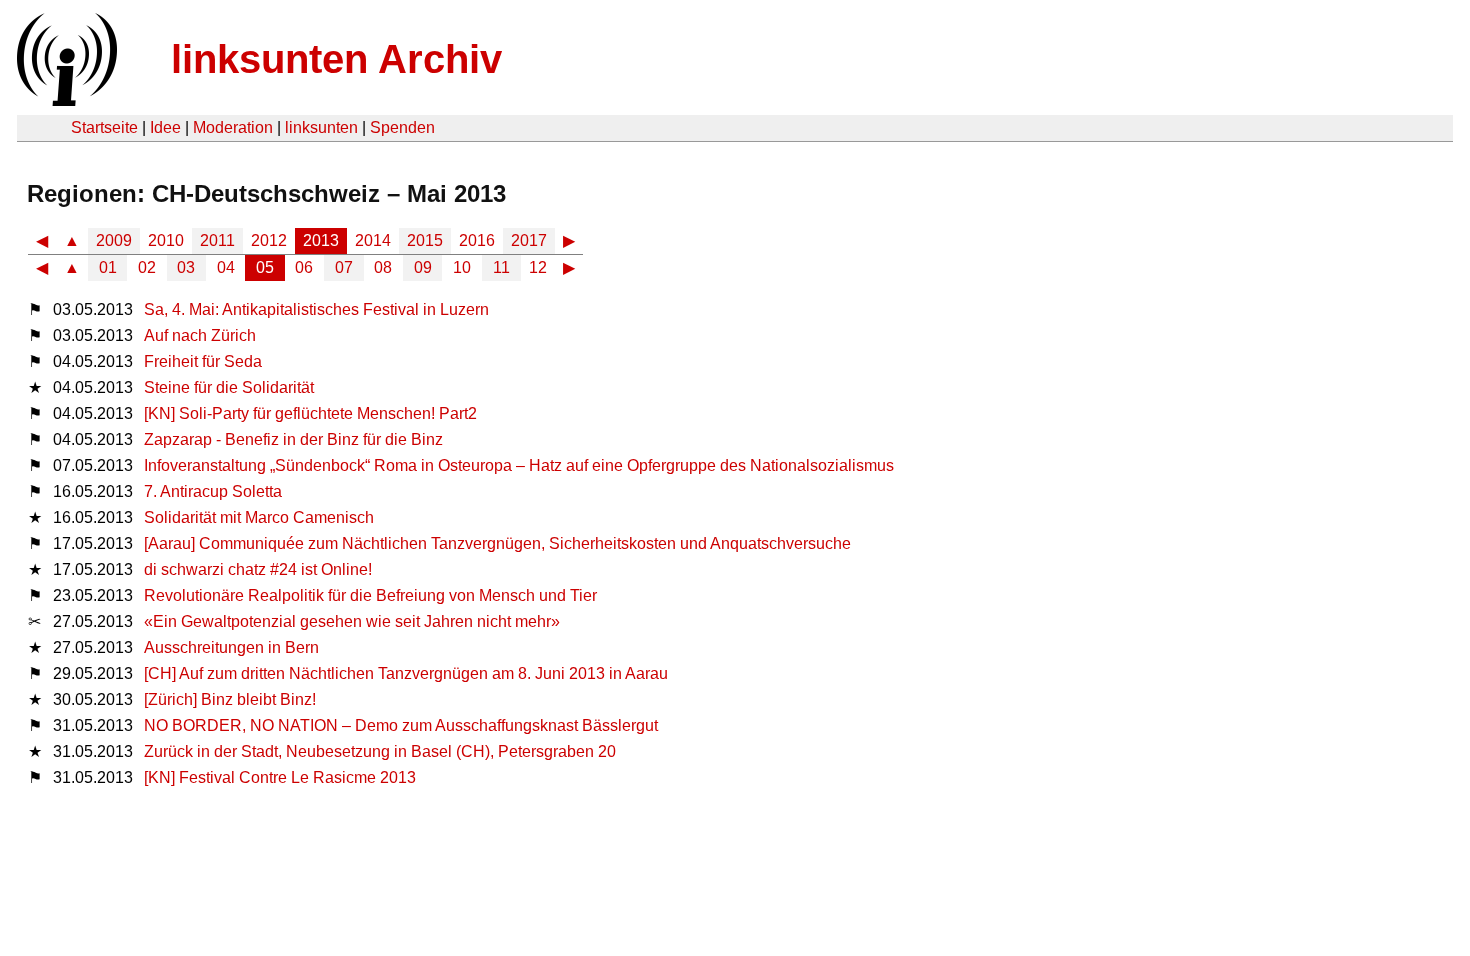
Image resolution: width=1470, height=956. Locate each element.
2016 (477, 240)
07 (344, 267)
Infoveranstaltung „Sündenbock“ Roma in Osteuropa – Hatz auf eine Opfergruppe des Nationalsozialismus (519, 465)
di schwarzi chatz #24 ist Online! (258, 569)
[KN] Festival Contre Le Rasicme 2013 (280, 777)
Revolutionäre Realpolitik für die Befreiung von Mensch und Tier (370, 595)
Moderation (233, 127)
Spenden (402, 127)
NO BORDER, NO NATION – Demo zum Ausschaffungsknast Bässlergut (401, 725)
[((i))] (65, 100)
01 (108, 267)
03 (186, 267)
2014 (373, 240)
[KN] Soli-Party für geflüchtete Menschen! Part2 (310, 413)
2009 (114, 240)
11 (501, 267)
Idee (165, 127)
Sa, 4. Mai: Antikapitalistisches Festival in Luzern (316, 309)
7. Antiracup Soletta (213, 491)
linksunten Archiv (336, 59)
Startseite (104, 127)
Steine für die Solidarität (229, 387)
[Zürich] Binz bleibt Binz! (230, 699)
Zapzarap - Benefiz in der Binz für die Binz (293, 439)
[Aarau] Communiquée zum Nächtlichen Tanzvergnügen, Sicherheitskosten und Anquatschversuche (499, 543)
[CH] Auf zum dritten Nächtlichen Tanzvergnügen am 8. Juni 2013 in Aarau (406, 673)
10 (462, 267)
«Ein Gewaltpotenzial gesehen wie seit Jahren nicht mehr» (352, 621)
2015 (425, 240)
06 (304, 267)
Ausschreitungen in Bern (231, 647)
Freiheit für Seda (203, 361)
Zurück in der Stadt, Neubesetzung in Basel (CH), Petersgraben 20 (380, 751)
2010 (166, 240)
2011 (217, 240)
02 (147, 267)
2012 (269, 240)
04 (226, 267)
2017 (529, 240)
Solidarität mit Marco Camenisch (259, 517)
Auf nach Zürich (200, 335)
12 (538, 267)
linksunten (321, 127)
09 (423, 267)
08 (383, 267)
